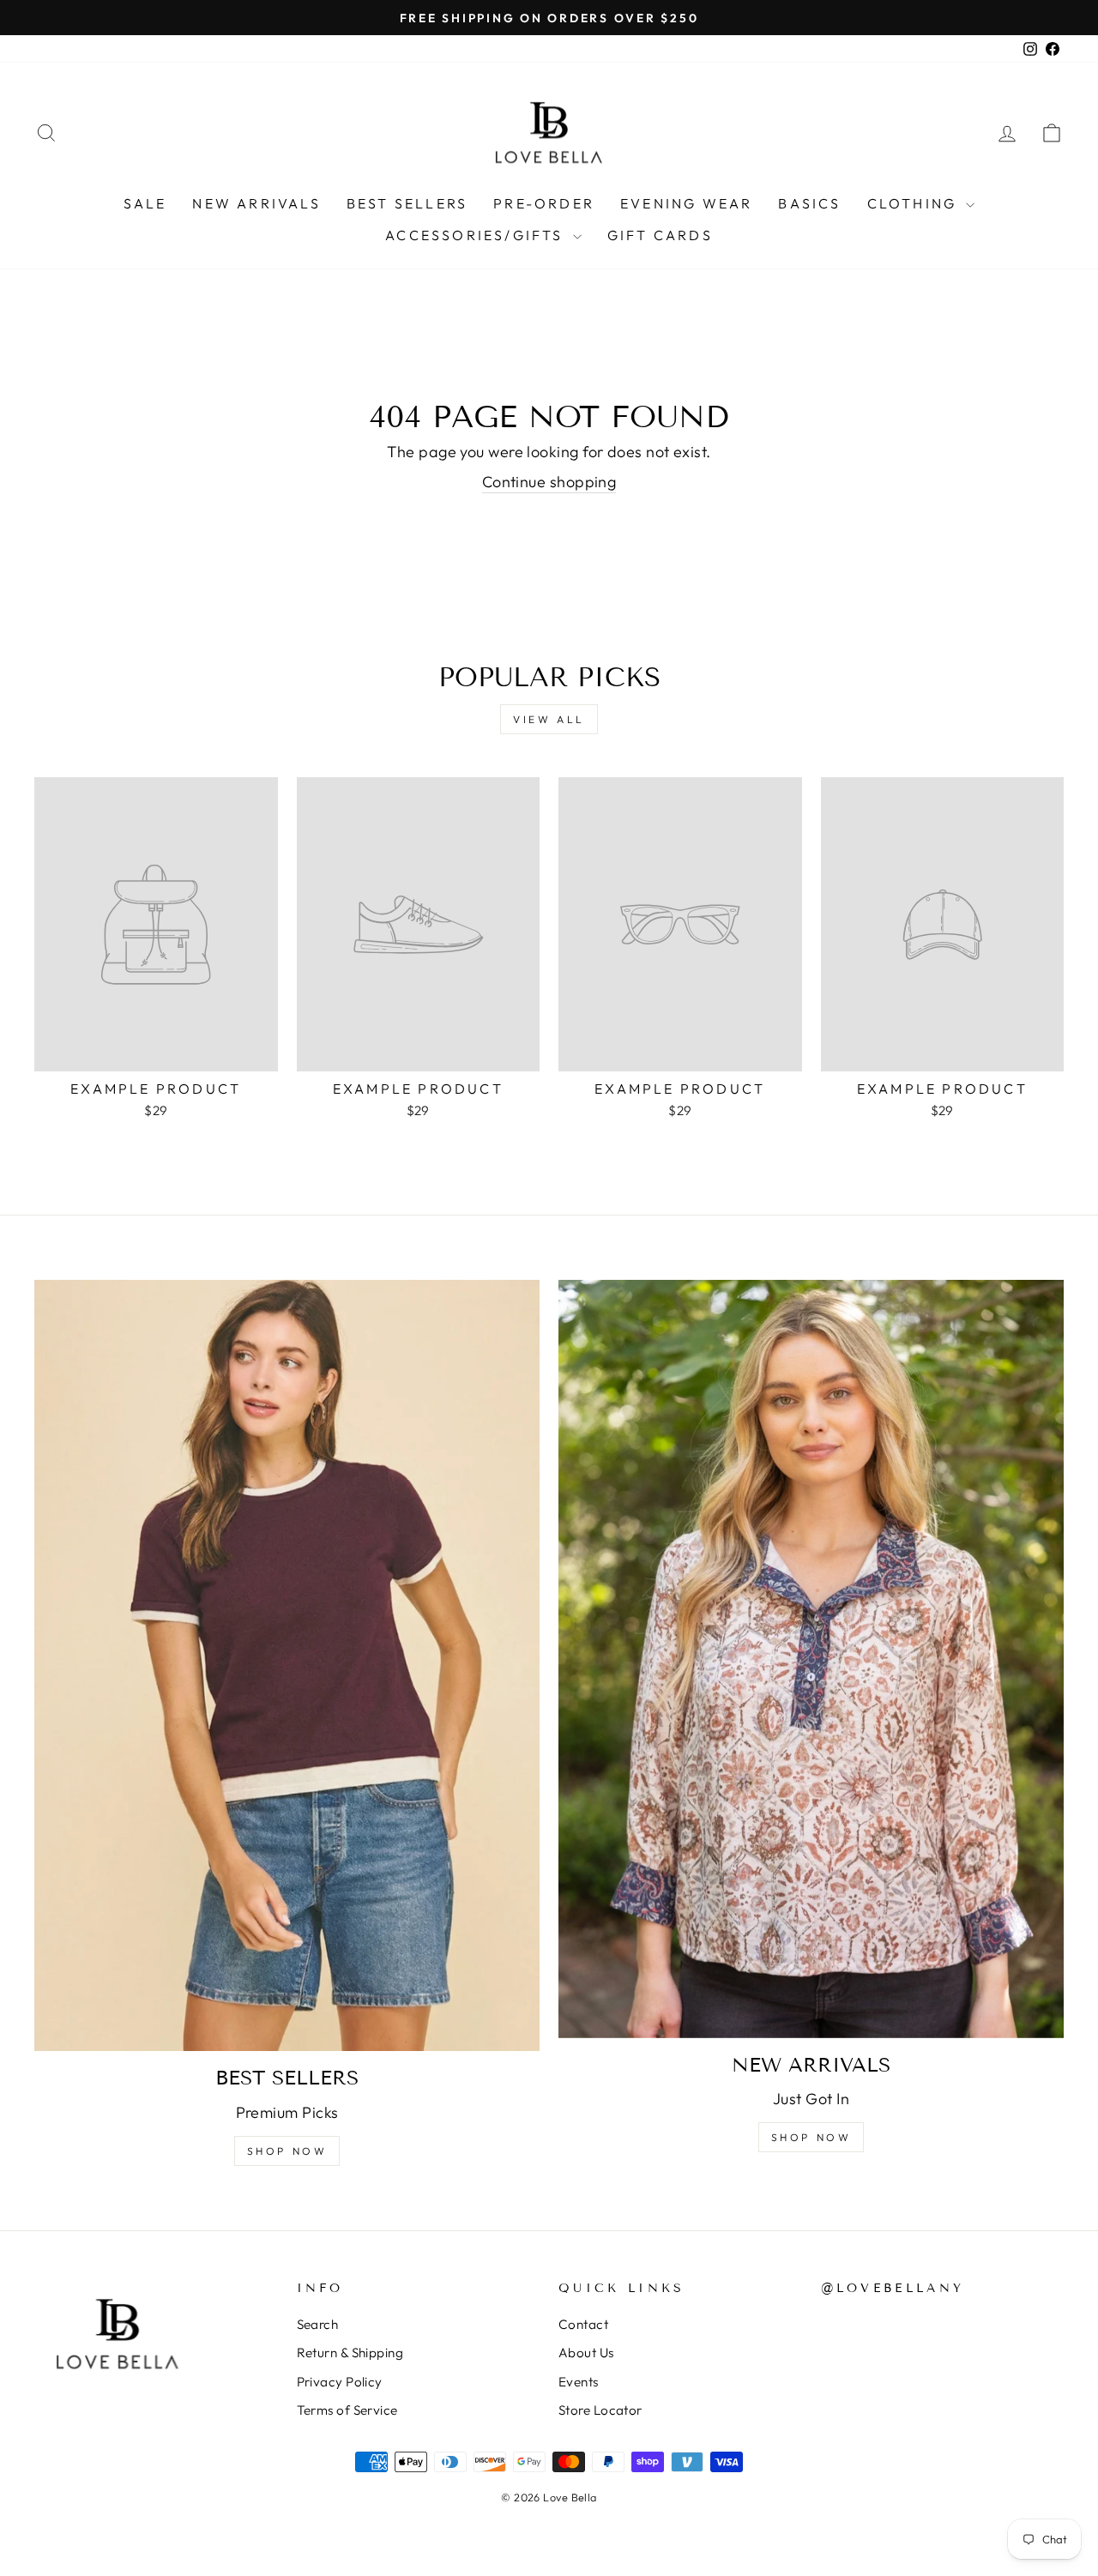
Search (318, 2324)
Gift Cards (660, 235)
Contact (583, 2324)
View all (549, 719)
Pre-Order (544, 203)
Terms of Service (347, 2410)
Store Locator (600, 2410)
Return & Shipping (350, 2353)
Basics (809, 203)
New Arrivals (256, 203)
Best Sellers (407, 203)
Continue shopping (549, 482)
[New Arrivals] (811, 1659)
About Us (586, 2353)
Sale (145, 203)
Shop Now (287, 2151)
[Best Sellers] (287, 1665)
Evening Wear (686, 203)
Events (579, 2382)
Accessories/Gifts (477, 235)
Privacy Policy (340, 2382)
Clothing (915, 203)
